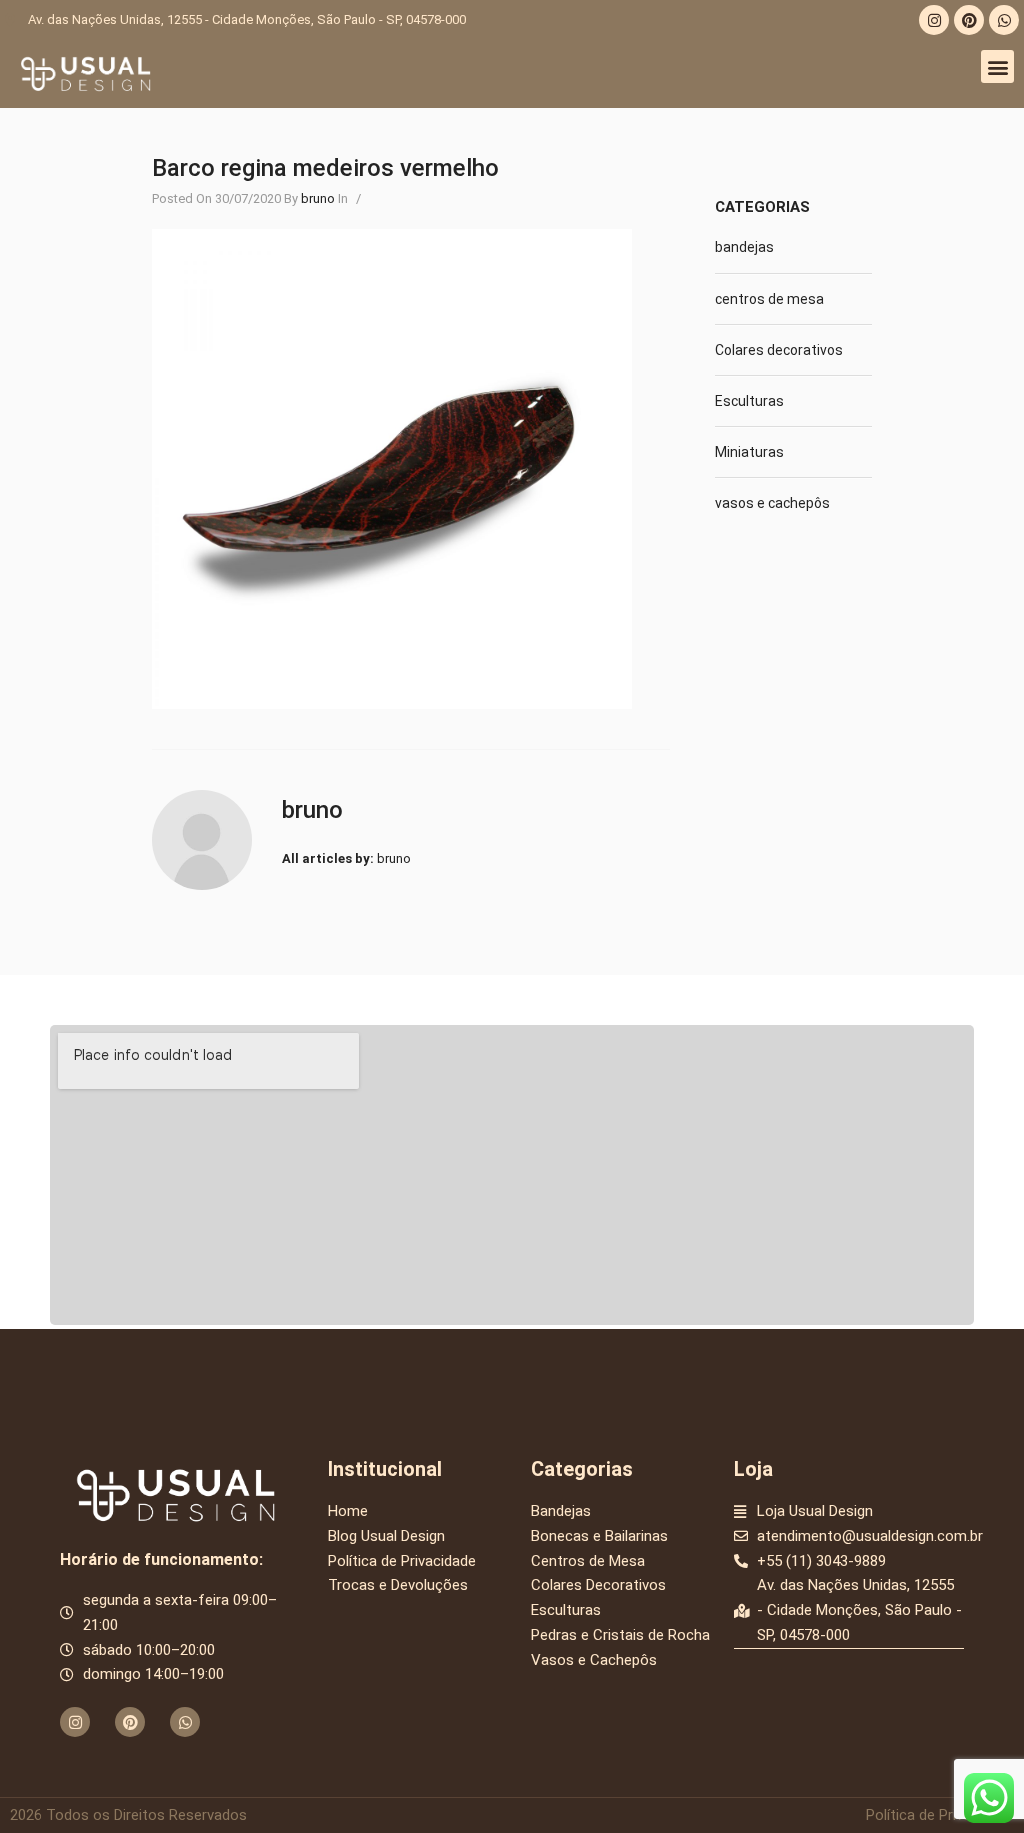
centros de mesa (769, 299)
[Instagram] (934, 20)
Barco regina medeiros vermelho (325, 168)
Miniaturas (749, 452)
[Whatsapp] (1004, 20)
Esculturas (749, 401)
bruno (318, 198)
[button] (997, 66)
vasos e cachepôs (772, 503)
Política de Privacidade (940, 1815)
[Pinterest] (969, 20)
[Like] (377, 198)
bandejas (744, 247)
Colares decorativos (779, 350)
